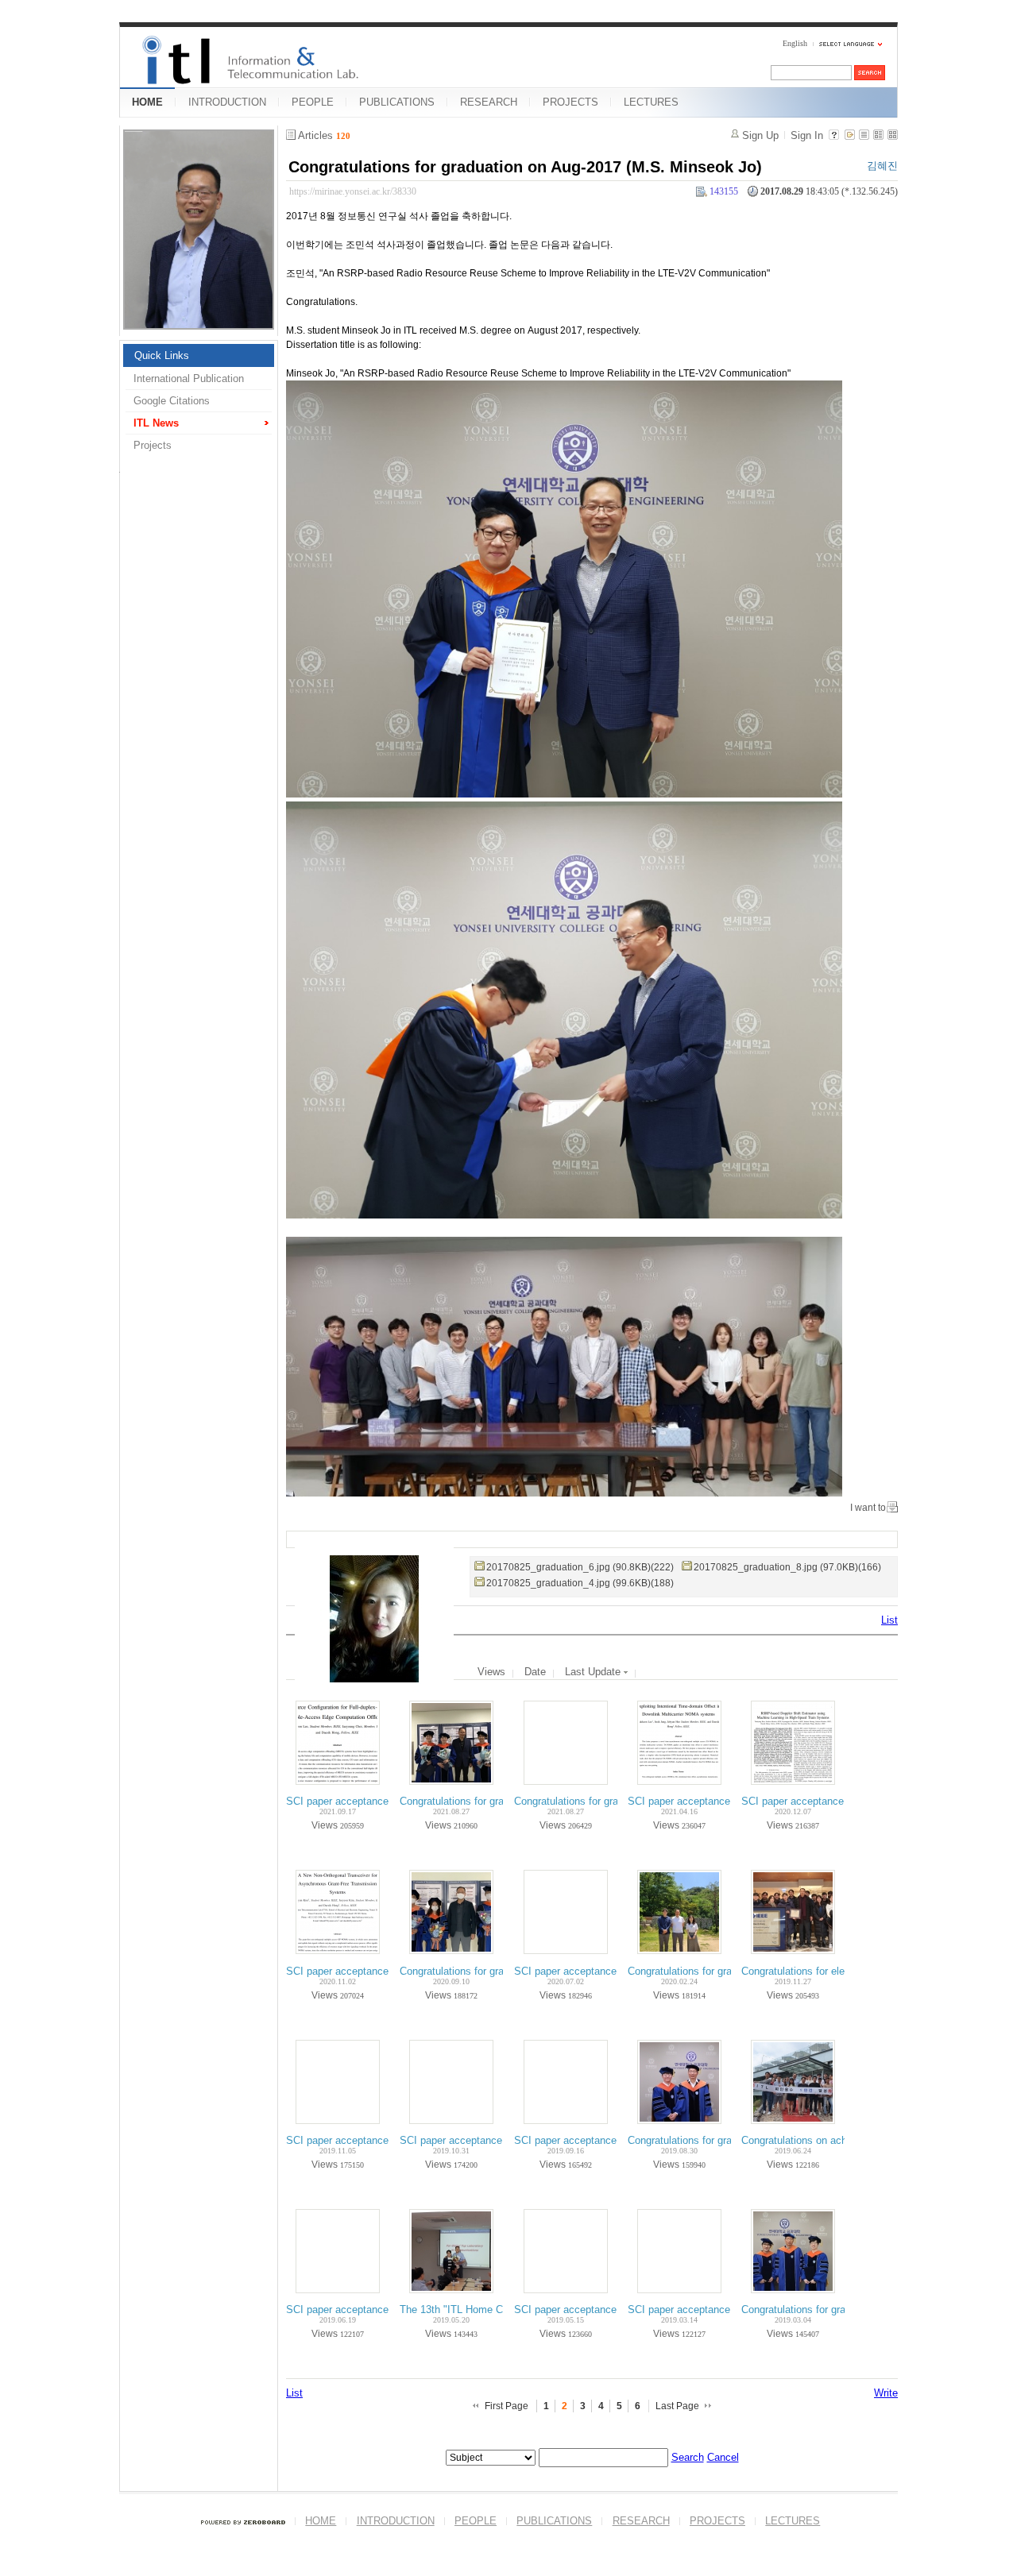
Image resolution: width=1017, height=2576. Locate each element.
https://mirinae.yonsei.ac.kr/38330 (353, 191)
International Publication (189, 378)
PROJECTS (570, 102)
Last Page (677, 2406)
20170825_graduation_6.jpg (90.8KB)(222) (580, 1567)
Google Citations (172, 401)
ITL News (156, 423)
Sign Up (760, 135)
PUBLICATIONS (397, 102)
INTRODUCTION (227, 102)
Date (535, 1672)
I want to (868, 1508)
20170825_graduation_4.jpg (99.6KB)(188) (580, 1583)
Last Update (594, 1672)
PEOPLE (313, 102)
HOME (147, 102)
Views (491, 1672)
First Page (507, 2406)
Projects (153, 445)
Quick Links (162, 355)
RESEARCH (489, 102)
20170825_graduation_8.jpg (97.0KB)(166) (787, 1567)
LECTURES (651, 102)
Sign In (807, 135)
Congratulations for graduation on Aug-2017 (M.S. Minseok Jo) (525, 167)
